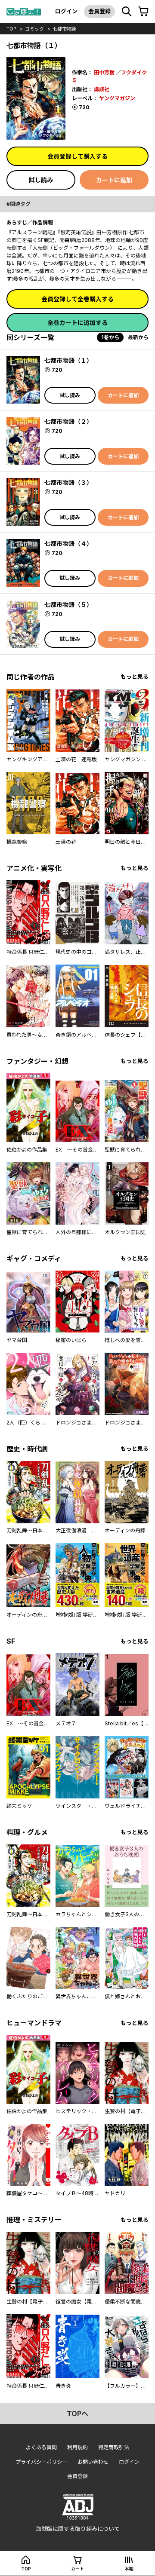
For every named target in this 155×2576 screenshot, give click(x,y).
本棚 (129, 2569)
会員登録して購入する (77, 156)
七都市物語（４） (68, 544)
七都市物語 (64, 29)
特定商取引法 (114, 2447)
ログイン (66, 11)
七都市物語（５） (68, 605)
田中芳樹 (104, 72)
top (11, 29)
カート (77, 2569)
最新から (138, 337)
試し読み (41, 180)
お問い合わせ (93, 2462)
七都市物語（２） (68, 421)
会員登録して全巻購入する (77, 299)
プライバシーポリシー (41, 2462)
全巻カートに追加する (77, 323)
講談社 (102, 89)
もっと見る (135, 677)
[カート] (143, 12)
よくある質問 (41, 2447)
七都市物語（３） (68, 482)
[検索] (127, 12)
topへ (77, 2414)
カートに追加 (114, 180)
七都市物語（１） (68, 360)
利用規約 (77, 2447)
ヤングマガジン (117, 98)
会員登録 (99, 11)
